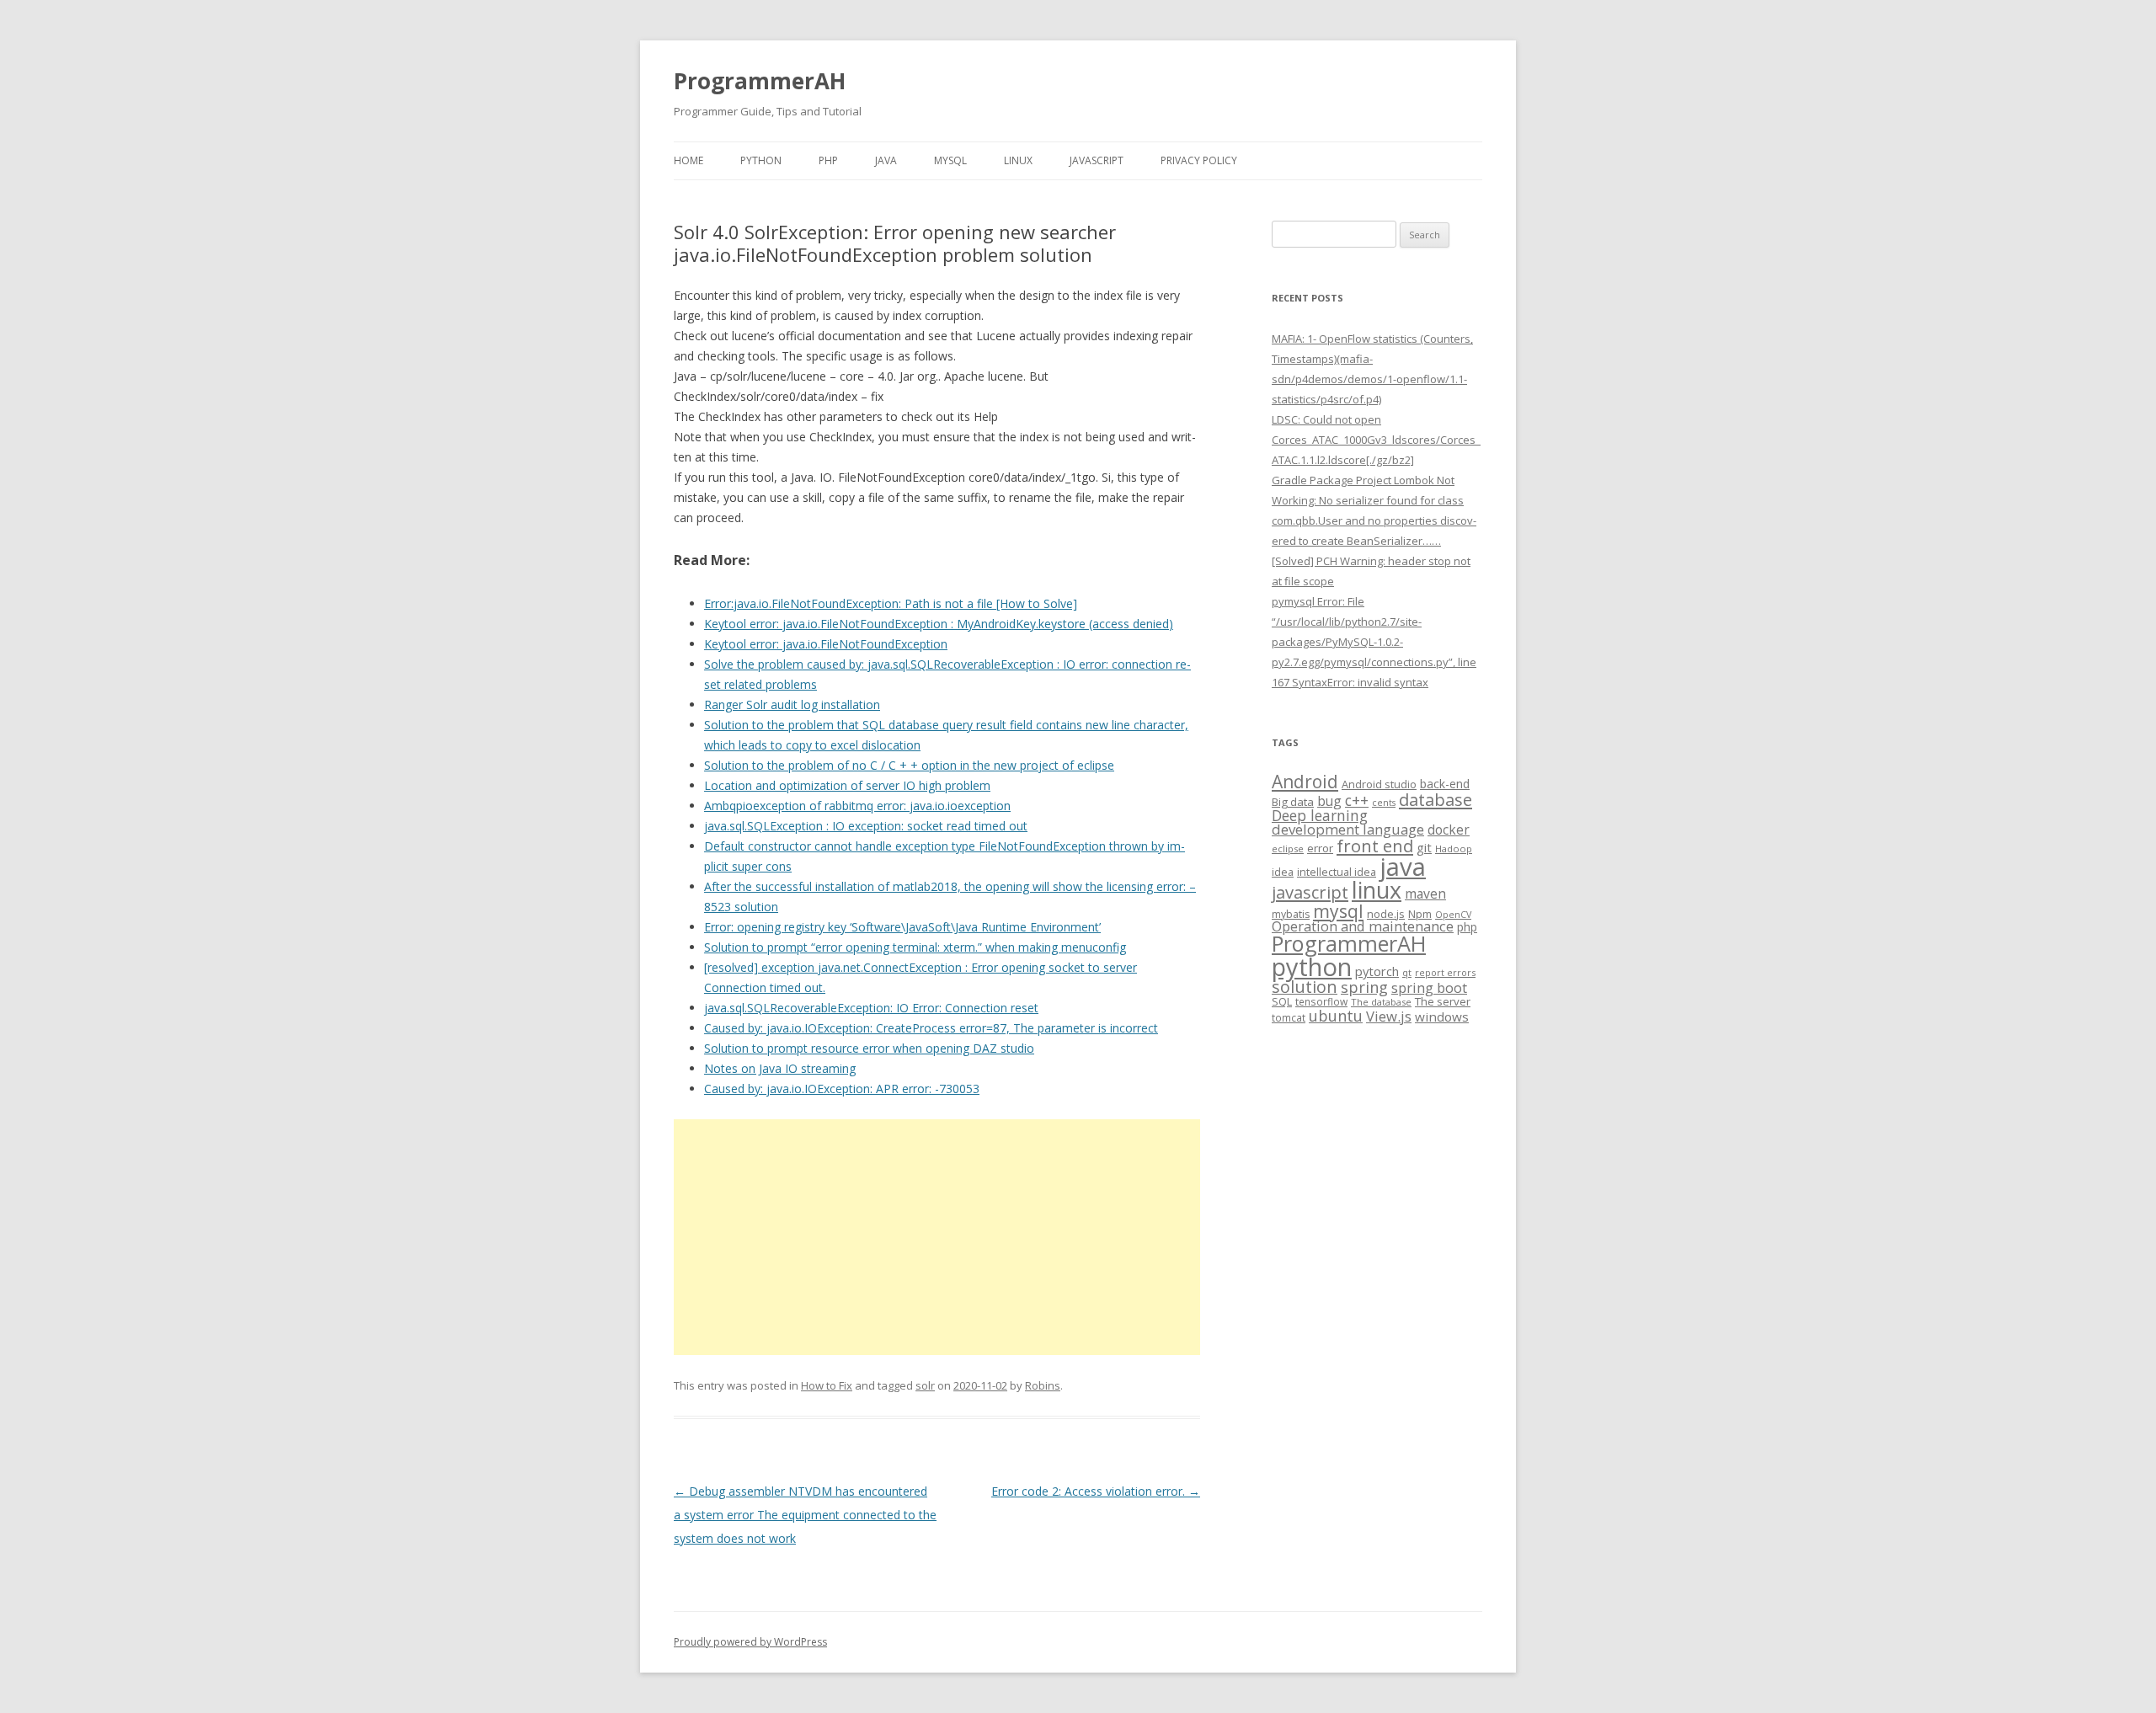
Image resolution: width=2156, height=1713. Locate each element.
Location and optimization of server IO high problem (847, 785)
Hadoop (1454, 848)
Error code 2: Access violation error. (1096, 1491)
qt (1407, 972)
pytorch (1377, 971)
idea (1283, 872)
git (1424, 847)
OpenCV (1453, 915)
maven (1425, 894)
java (1403, 867)
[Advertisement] (937, 1237)
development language (1348, 829)
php (1467, 927)
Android (1305, 782)
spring (1364, 987)
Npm (1420, 914)
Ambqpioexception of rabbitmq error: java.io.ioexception (857, 806)
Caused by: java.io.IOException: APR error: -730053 (842, 1089)
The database (1381, 1002)
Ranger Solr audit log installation (792, 704)
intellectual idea (1337, 872)
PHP (828, 160)
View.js (1389, 1016)
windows (1442, 1017)
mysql (1338, 911)
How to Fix (827, 1385)
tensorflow (1321, 1001)
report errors (1445, 972)
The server (1443, 1001)
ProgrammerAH (760, 81)
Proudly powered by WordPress (750, 1642)
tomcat (1289, 1017)
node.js (1386, 914)
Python (761, 160)
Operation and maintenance (1363, 926)
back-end (1445, 784)
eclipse (1288, 848)
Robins (1043, 1385)
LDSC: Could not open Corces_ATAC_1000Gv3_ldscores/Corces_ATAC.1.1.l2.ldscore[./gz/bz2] (1376, 440)
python (1312, 966)
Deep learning (1320, 815)
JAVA (886, 160)
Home (688, 160)
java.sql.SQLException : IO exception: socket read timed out (866, 826)
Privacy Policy (1199, 160)
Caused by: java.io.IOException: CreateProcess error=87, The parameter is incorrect (931, 1028)
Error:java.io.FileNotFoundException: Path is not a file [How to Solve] (891, 603)
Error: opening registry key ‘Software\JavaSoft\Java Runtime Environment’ (902, 927)
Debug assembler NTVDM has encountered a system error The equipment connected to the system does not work (805, 1515)
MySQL (950, 160)
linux (1377, 890)
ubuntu (1336, 1015)
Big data (1293, 802)
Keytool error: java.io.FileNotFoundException (826, 644)
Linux (1018, 160)
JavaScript (1097, 160)
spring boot (1429, 988)
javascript (1310, 892)
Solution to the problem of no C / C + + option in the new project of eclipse (909, 765)
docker (1449, 830)
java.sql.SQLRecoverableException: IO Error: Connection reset (871, 1008)
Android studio (1379, 784)
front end (1375, 846)
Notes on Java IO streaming (780, 1068)
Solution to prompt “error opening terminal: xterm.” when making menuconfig (915, 947)
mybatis (1291, 914)
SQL (1282, 1001)
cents (1384, 802)
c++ (1357, 800)
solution (1305, 987)
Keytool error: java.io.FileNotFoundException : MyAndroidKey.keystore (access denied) (939, 624)
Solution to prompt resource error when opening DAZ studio (869, 1048)
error (1320, 848)
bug (1329, 801)
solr (925, 1385)
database (1436, 799)
